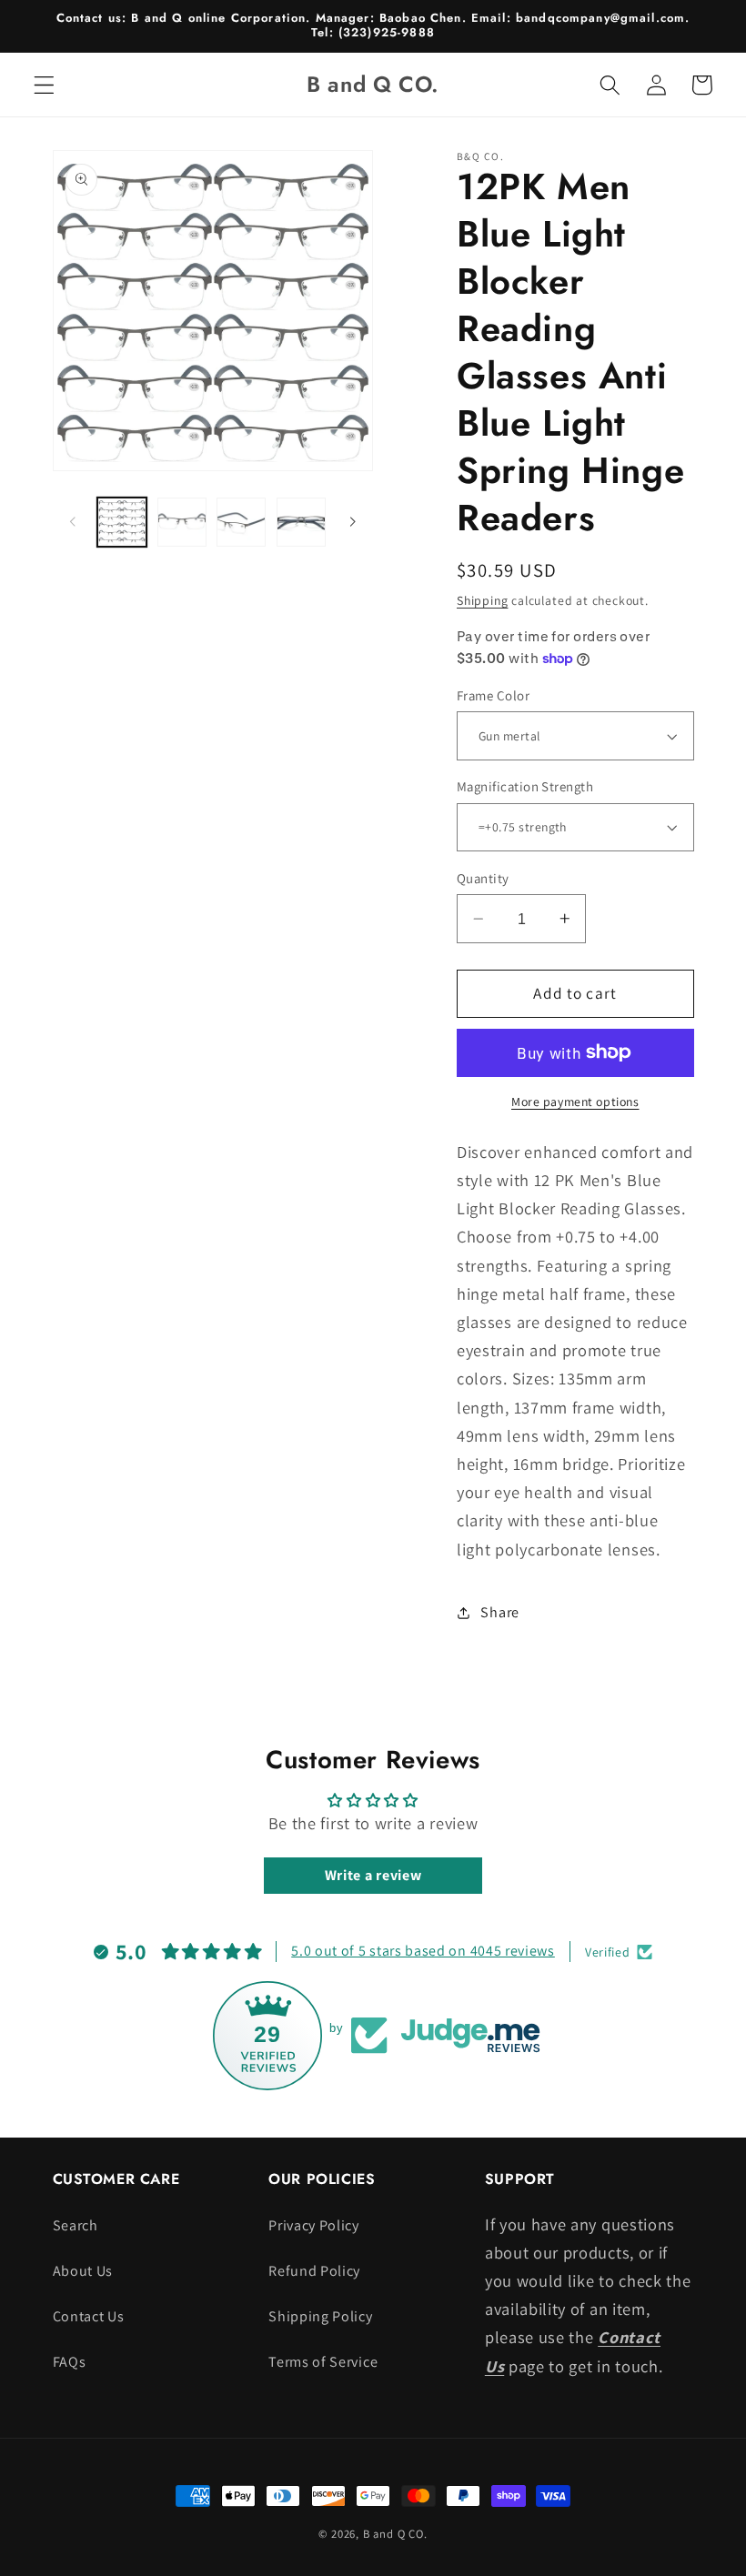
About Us (83, 2271)
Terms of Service (323, 2362)
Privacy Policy (314, 2225)
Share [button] (499, 1612)
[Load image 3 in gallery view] (241, 522)
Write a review (373, 1875)
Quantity (483, 878)
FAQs (70, 2362)
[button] (44, 85)
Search (76, 2225)
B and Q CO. (395, 2534)
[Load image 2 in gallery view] (182, 522)
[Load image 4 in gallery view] (301, 522)
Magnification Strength (525, 786)
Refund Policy (314, 2271)
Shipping (482, 600)
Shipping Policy (320, 2316)
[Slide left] (73, 522)
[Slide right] (353, 522)
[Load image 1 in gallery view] (122, 522)
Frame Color (493, 695)
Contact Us (89, 2316)
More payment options (575, 1102)
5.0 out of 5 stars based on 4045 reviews (423, 1951)
